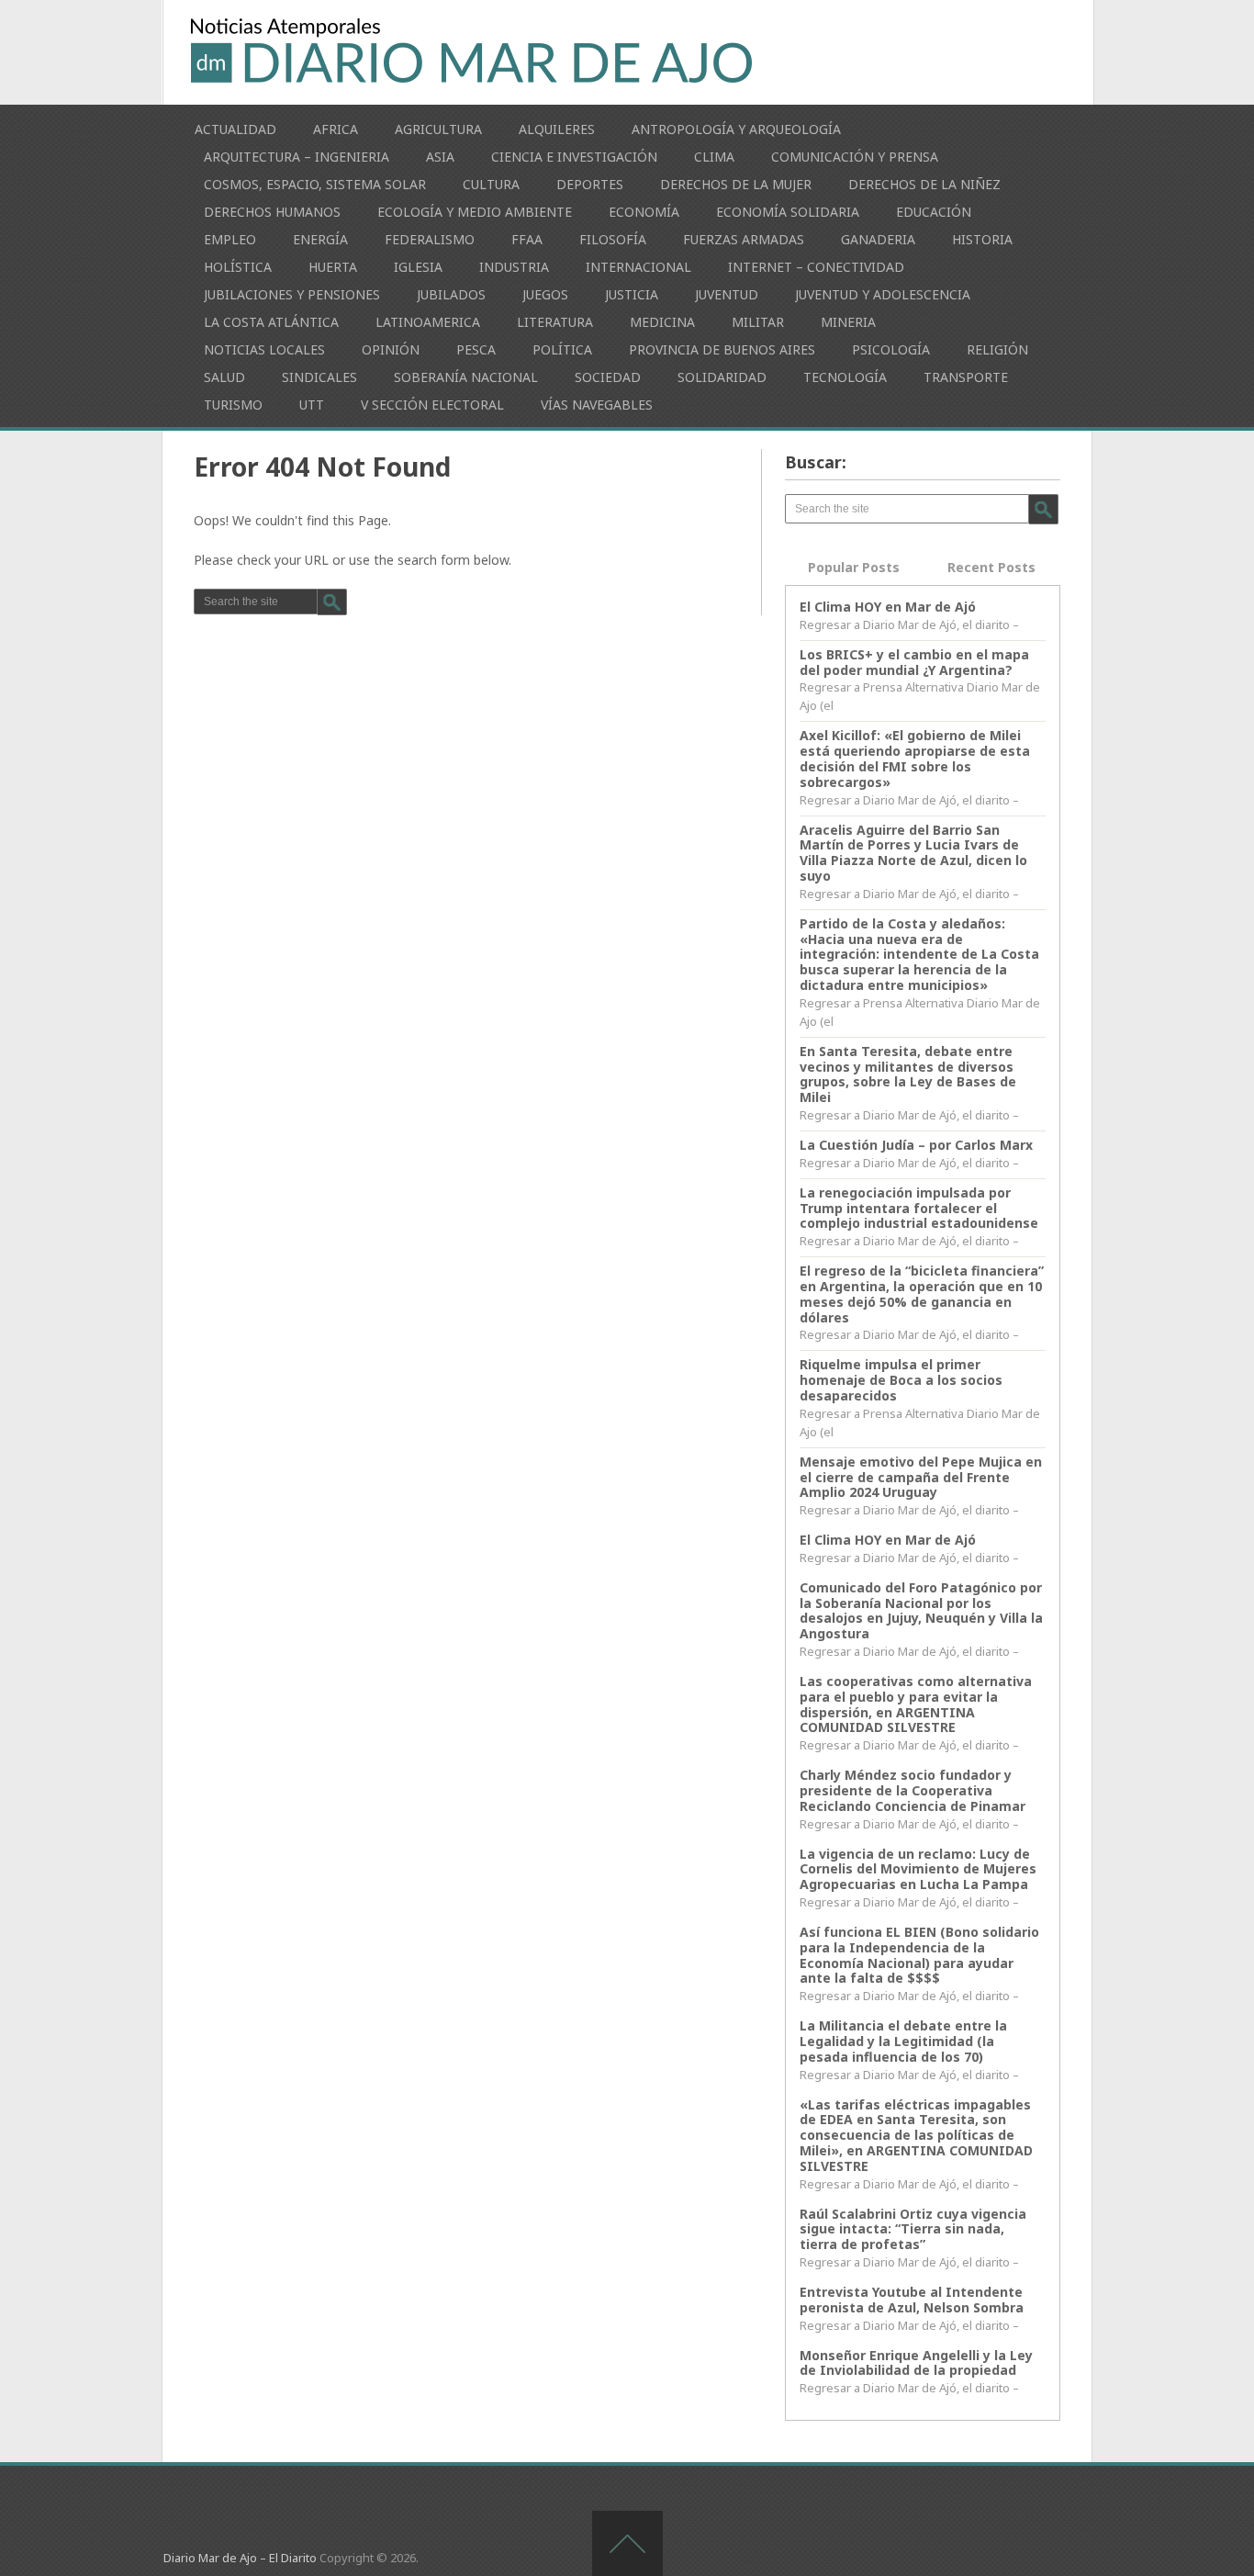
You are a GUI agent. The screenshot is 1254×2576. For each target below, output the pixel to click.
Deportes (590, 184)
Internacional (638, 267)
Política (562, 349)
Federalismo (430, 239)
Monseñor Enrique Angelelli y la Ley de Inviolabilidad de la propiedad (916, 2363)
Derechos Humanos (272, 212)
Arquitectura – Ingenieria (297, 157)
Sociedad (608, 377)
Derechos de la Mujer (736, 184)
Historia (982, 239)
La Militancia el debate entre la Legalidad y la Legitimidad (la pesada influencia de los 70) (903, 2041)
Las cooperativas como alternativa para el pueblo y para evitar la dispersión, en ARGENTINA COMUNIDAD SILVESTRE (916, 1704)
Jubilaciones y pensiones (292, 294)
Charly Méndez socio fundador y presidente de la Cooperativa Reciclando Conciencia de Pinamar (913, 1790)
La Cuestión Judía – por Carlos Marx (916, 1145)
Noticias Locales (264, 349)
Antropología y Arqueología (736, 129)
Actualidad (235, 129)
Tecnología (845, 377)
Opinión (391, 349)
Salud (224, 377)
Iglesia (418, 267)
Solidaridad (722, 377)
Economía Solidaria (788, 212)
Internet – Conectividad (816, 267)
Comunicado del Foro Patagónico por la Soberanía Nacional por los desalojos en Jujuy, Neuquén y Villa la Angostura (921, 1610)
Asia (440, 157)
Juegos (545, 294)
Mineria (848, 322)
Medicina (662, 322)
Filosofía (613, 239)
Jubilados (451, 294)
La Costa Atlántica (271, 322)
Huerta (333, 267)
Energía (320, 239)
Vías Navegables (597, 405)
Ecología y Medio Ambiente (475, 212)
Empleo (230, 239)
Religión (997, 349)
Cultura (491, 184)
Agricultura (438, 129)
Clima (714, 157)
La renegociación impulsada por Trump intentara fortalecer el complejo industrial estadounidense (919, 1208)
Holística (238, 267)
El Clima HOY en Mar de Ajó (888, 607)
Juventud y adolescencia (883, 294)
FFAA (527, 239)
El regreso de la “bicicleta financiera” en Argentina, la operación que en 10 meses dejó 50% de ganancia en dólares (922, 1294)
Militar (758, 322)
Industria (514, 267)
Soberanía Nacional (466, 377)
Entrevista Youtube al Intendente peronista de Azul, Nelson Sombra (912, 2300)
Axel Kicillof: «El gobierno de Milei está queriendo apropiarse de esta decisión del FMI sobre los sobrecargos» (915, 758)
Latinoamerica (428, 322)
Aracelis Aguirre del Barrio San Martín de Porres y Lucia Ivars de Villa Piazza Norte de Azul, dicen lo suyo (913, 853)
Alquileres (557, 129)
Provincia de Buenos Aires (722, 349)
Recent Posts (991, 567)
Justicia (632, 294)
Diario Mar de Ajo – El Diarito (240, 2558)
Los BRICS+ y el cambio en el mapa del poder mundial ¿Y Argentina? (914, 662)
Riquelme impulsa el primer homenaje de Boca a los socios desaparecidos (901, 1380)
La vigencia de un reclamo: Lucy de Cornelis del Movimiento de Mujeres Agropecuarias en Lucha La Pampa (918, 1869)
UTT (312, 405)
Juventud (727, 294)
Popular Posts (854, 567)
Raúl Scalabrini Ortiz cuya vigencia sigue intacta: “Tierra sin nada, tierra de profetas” (913, 2229)
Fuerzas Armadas (744, 239)
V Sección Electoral (432, 405)
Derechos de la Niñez (924, 184)
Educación (934, 212)
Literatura (555, 322)
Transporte (966, 377)
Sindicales (319, 377)
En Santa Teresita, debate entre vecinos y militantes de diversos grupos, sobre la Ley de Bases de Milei (908, 1074)
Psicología (891, 349)
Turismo (233, 405)
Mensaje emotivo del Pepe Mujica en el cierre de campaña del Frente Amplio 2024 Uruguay (921, 1477)
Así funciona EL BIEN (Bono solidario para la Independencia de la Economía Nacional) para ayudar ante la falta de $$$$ (919, 1955)
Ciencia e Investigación (574, 157)
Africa (336, 129)
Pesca (476, 349)
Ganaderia (878, 239)
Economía (644, 212)
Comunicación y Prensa (855, 157)
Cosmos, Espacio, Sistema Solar (315, 184)
